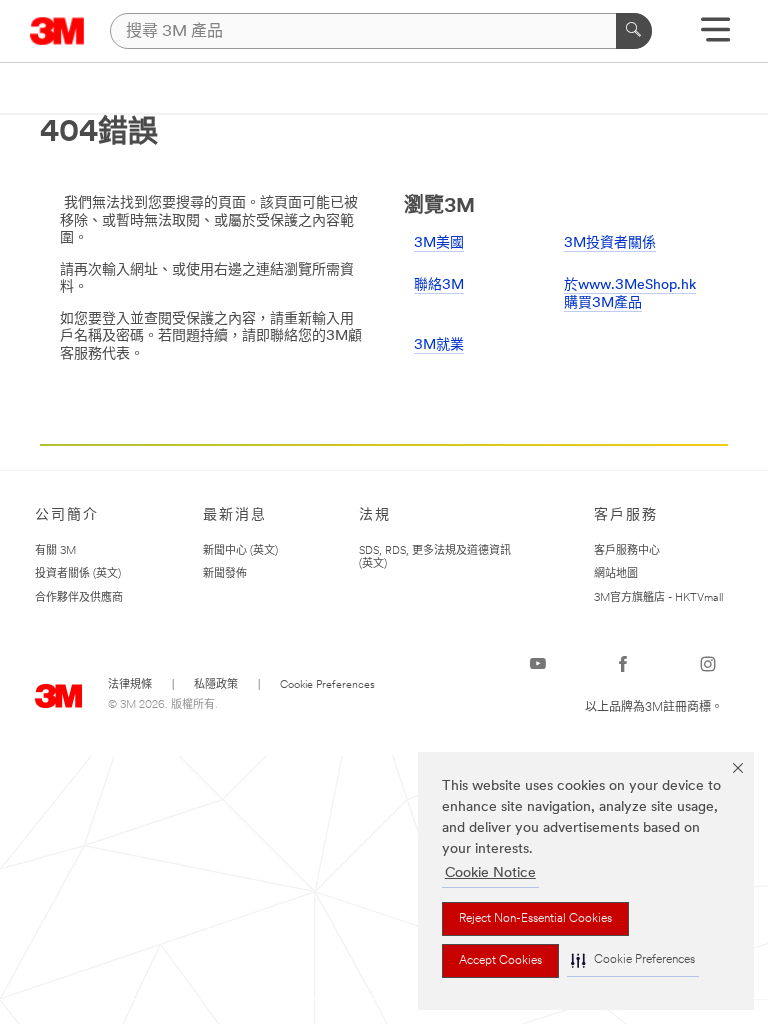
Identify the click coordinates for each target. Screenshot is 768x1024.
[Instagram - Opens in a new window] (708, 664)
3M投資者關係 (610, 243)
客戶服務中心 (627, 551)
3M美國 (439, 243)
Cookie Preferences (327, 685)
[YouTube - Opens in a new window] (538, 664)
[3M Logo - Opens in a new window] (57, 31)
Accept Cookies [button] (500, 961)
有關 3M (55, 551)
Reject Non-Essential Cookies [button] (535, 919)
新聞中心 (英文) (240, 551)
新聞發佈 (225, 574)
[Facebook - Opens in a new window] (623, 664)
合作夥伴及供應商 (79, 598)
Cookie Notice (490, 873)
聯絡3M (439, 285)
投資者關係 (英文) (78, 574)
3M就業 (439, 345)
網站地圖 (616, 574)
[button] (633, 960)
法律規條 (130, 685)
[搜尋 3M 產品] (634, 31)
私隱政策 (216, 685)
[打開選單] (715, 36)
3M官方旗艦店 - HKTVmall (658, 598)
